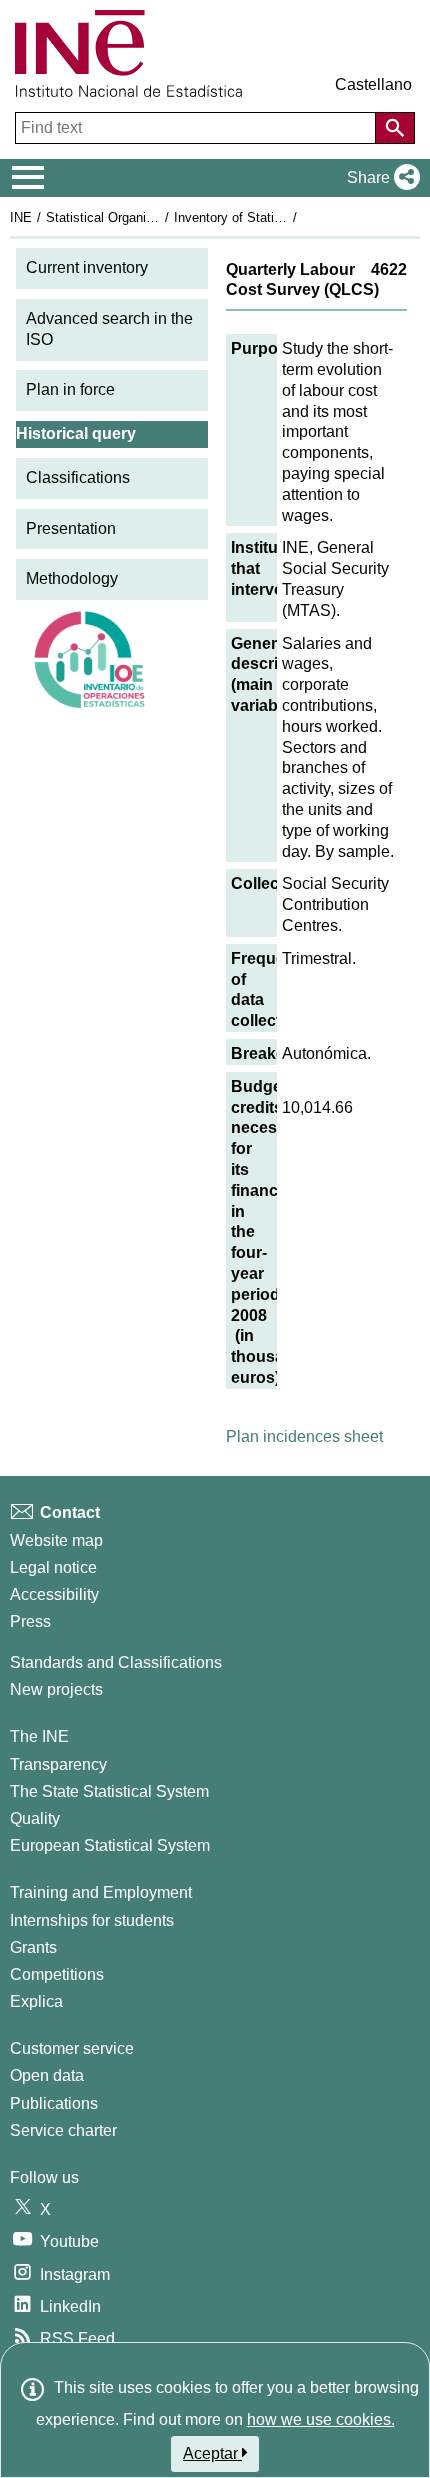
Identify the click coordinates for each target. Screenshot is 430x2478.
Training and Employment (101, 1892)
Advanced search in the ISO (109, 329)
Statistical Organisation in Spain (139, 217)
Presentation (71, 528)
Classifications (78, 477)
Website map (56, 1540)
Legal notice (53, 1567)
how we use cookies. (321, 2419)
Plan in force (70, 389)
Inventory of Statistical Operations (273, 217)
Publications (54, 2103)
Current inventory (87, 267)
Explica (36, 2001)
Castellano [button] (373, 84)
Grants (33, 1947)
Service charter (63, 2130)
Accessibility (54, 1594)
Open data (47, 2075)
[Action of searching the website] (395, 128)
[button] (379, 178)
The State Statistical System (109, 1791)
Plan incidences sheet (304, 1436)
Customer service (72, 2048)
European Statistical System (110, 1845)
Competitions (57, 1974)
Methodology (72, 578)
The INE (39, 1736)
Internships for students (92, 1920)
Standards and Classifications (116, 1662)
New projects (56, 1689)
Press (30, 1621)
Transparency (58, 1764)
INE (21, 217)
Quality (35, 1818)
